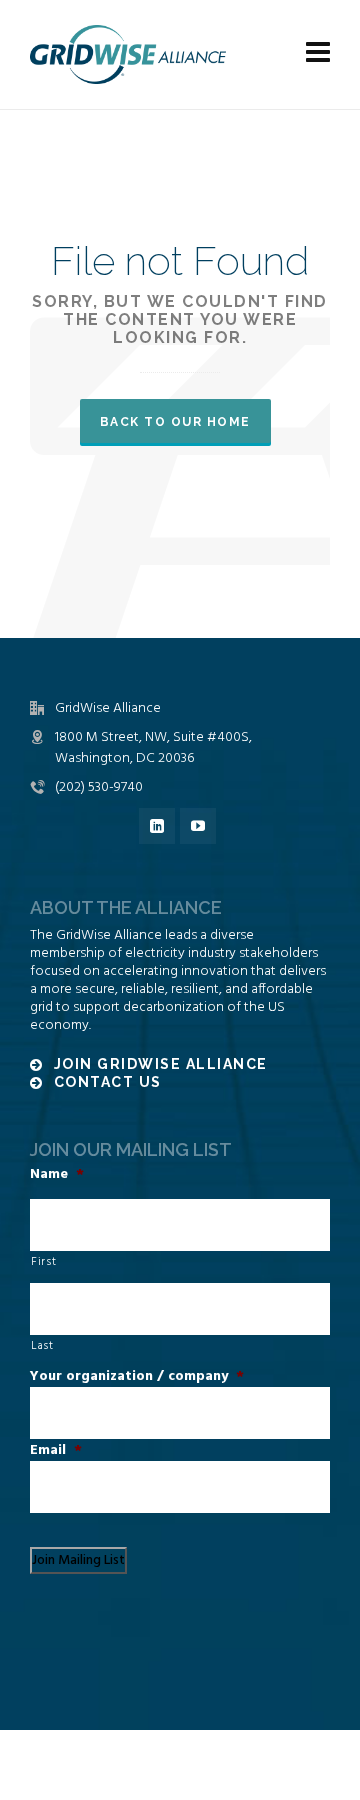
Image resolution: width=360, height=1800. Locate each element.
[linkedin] (157, 826)
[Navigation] (318, 55)
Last (42, 1346)
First (43, 1262)
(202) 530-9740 (99, 787)
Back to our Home (175, 422)
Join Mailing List (78, 1560)
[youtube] (198, 826)
